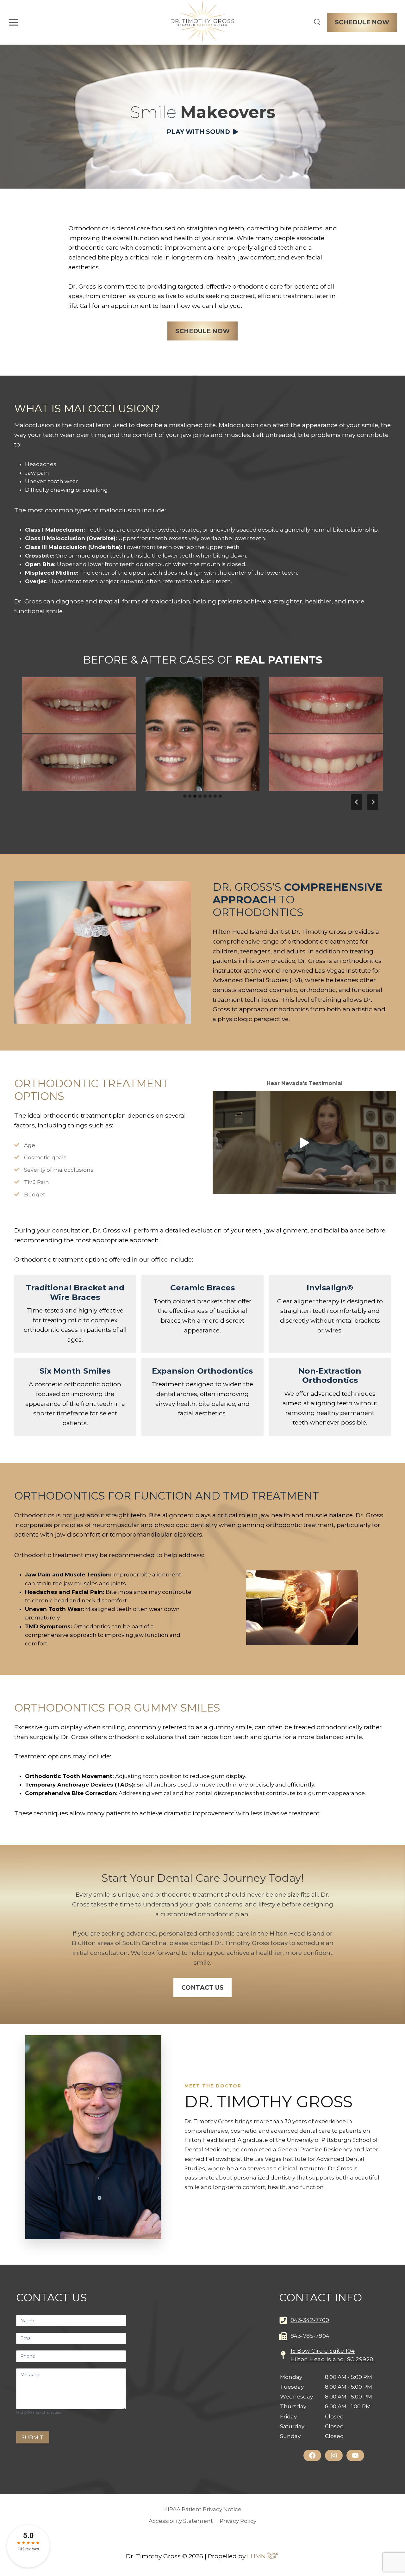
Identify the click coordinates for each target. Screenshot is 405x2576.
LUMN (257, 2556)
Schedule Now (362, 22)
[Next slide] (373, 802)
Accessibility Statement (181, 2521)
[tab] (185, 796)
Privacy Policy (238, 2521)
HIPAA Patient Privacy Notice (202, 2509)
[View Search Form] (317, 22)
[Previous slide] (357, 802)
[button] (203, 132)
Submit (33, 2437)
